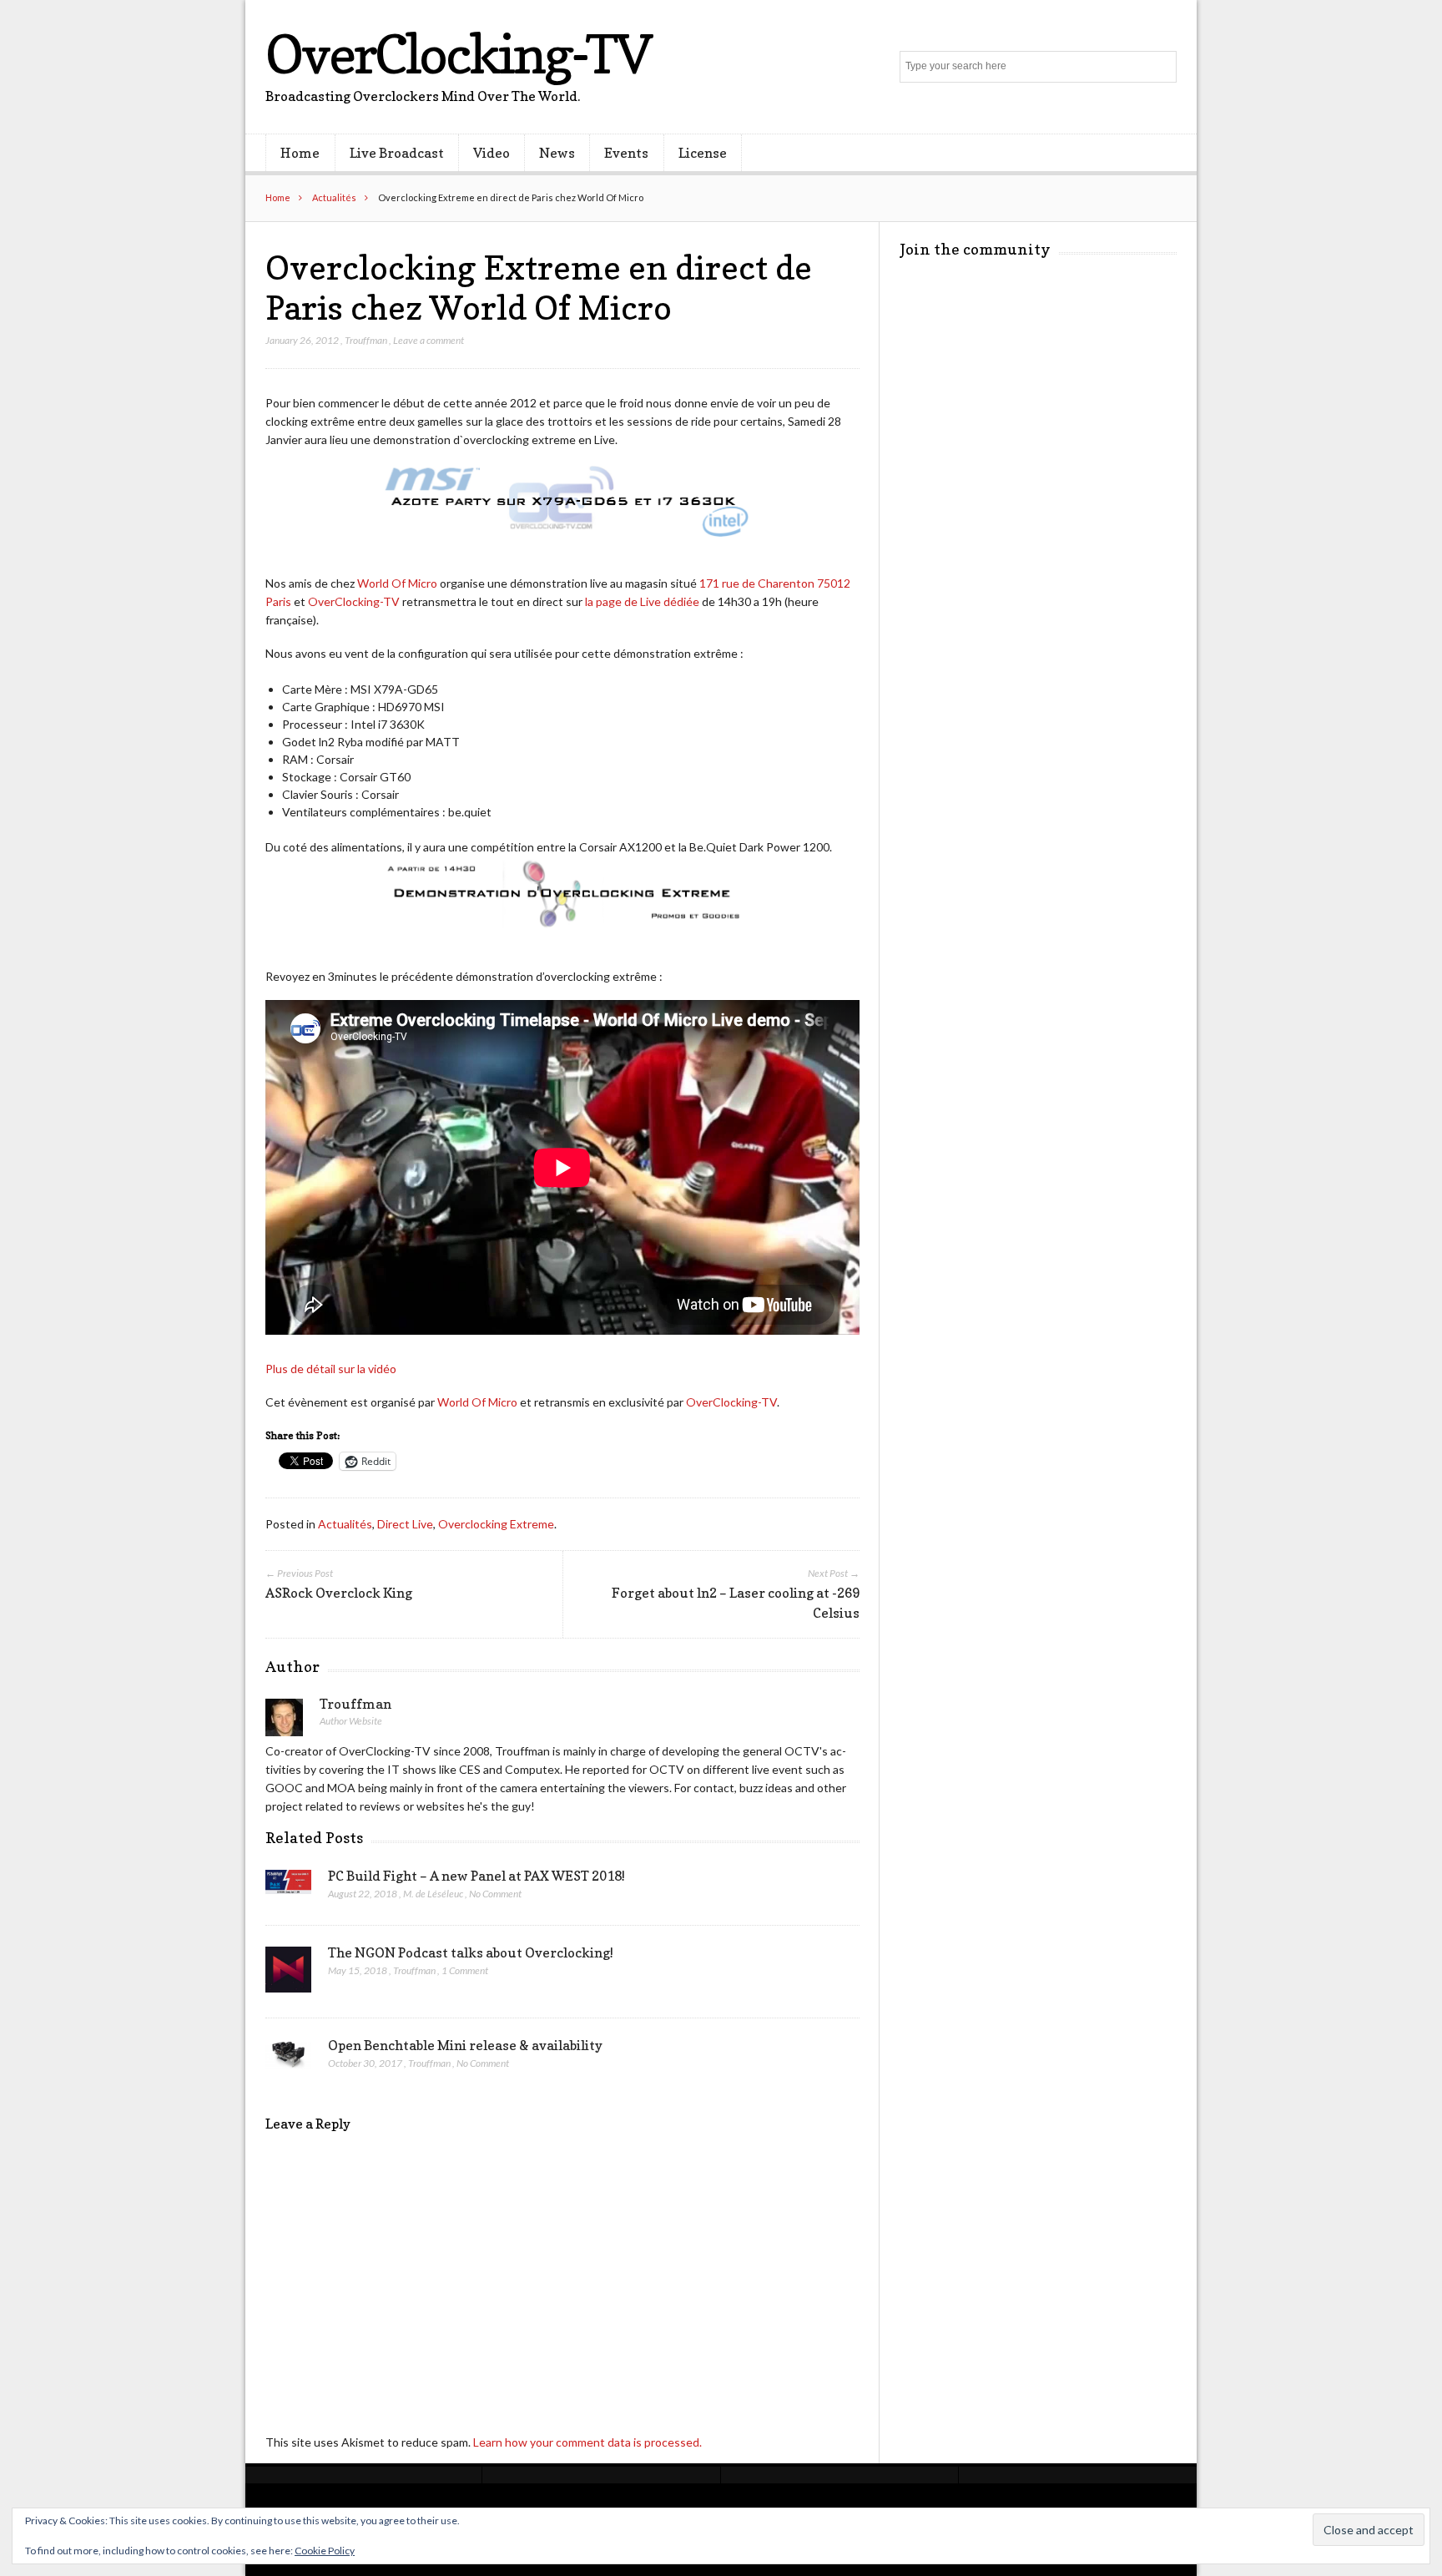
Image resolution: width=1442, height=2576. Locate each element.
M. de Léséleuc (433, 1894)
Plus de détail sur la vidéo (331, 1369)
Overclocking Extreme (496, 1524)
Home (300, 153)
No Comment (495, 1894)
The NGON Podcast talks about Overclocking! (471, 1952)
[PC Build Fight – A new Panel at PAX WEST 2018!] (288, 1887)
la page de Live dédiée (642, 601)
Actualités (334, 197)
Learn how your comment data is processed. (587, 2442)
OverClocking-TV (458, 54)
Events (626, 153)
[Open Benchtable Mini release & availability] (288, 2059)
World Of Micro (397, 583)
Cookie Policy (325, 2551)
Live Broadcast (397, 153)
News (557, 153)
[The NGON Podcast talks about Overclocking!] (288, 1974)
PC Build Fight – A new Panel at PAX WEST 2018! (476, 1876)
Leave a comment (429, 340)
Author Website (351, 1721)
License (703, 153)
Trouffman (366, 340)
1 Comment (465, 1970)
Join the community (975, 249)
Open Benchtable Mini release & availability (465, 2045)
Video (492, 153)
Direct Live (405, 1524)
